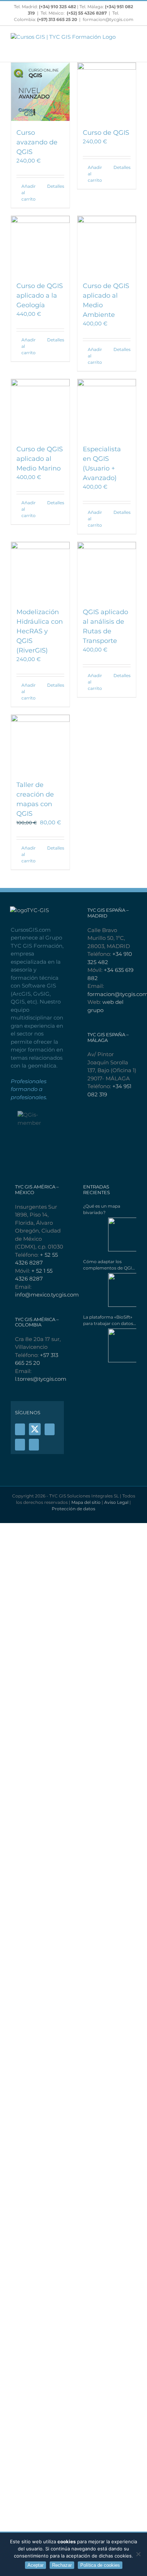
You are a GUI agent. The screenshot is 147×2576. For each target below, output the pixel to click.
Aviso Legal (116, 1502)
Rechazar (62, 2565)
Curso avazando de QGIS (37, 142)
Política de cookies (100, 2565)
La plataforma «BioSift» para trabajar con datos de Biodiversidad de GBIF (108, 1321)
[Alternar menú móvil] (133, 43)
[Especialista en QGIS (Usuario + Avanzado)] (107, 408)
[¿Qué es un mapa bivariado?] (110, 1234)
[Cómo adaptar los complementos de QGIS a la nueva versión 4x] (110, 1290)
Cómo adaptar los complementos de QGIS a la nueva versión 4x (109, 1265)
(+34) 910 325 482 (58, 7)
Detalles (56, 186)
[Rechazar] (138, 2554)
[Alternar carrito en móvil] (133, 51)
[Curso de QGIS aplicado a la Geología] (40, 245)
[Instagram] (20, 1445)
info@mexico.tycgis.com (47, 1295)
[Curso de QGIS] (107, 92)
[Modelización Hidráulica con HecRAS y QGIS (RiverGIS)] (40, 571)
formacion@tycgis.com (108, 19)
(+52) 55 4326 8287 (87, 13)
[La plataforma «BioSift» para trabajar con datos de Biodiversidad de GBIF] (110, 1345)
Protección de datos (73, 1509)
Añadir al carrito (29, 193)
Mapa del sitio (86, 1502)
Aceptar (36, 2565)
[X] (35, 1429)
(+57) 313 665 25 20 (57, 19)
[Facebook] (20, 1429)
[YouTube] (50, 1429)
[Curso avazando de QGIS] (40, 92)
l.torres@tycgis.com (41, 1379)
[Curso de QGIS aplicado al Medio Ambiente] (107, 245)
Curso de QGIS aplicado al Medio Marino (40, 459)
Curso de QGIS (106, 133)
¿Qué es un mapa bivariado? (102, 1209)
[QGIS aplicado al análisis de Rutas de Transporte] (107, 571)
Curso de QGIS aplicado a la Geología (40, 296)
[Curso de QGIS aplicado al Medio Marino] (40, 408)
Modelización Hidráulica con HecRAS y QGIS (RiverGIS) (40, 631)
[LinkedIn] (34, 1445)
